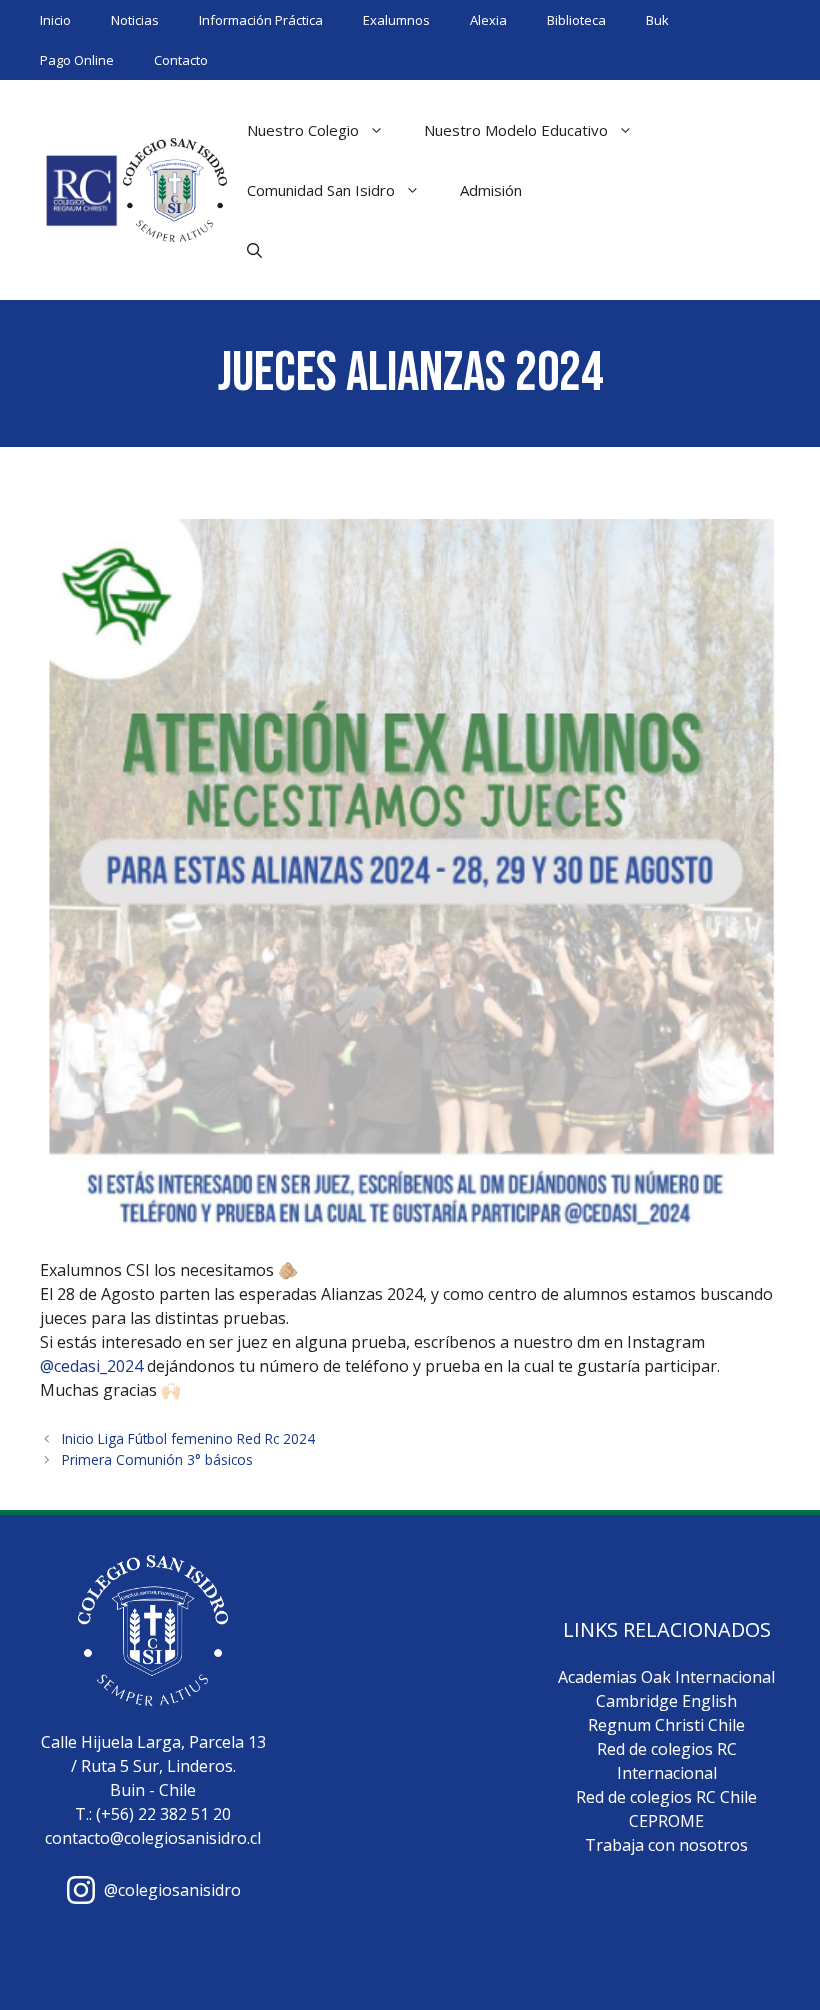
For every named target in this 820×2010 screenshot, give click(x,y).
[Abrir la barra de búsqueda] (254, 250)
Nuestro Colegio (303, 130)
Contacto (181, 60)
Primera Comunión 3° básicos (157, 1459)
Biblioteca (576, 20)
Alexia (488, 20)
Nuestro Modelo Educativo (516, 130)
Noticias (135, 20)
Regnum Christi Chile (666, 1725)
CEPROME (666, 1821)
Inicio (55, 20)
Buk (657, 20)
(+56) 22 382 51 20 (163, 1814)
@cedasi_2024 (91, 1366)
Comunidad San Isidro (321, 190)
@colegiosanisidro (172, 1890)
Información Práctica (261, 20)
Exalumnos (396, 20)
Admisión (491, 190)
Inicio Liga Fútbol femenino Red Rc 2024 (188, 1438)
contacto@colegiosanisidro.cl (153, 1838)
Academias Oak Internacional (666, 1677)
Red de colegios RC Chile (666, 1797)
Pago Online (77, 60)
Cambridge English (666, 1701)
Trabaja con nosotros (666, 1845)
